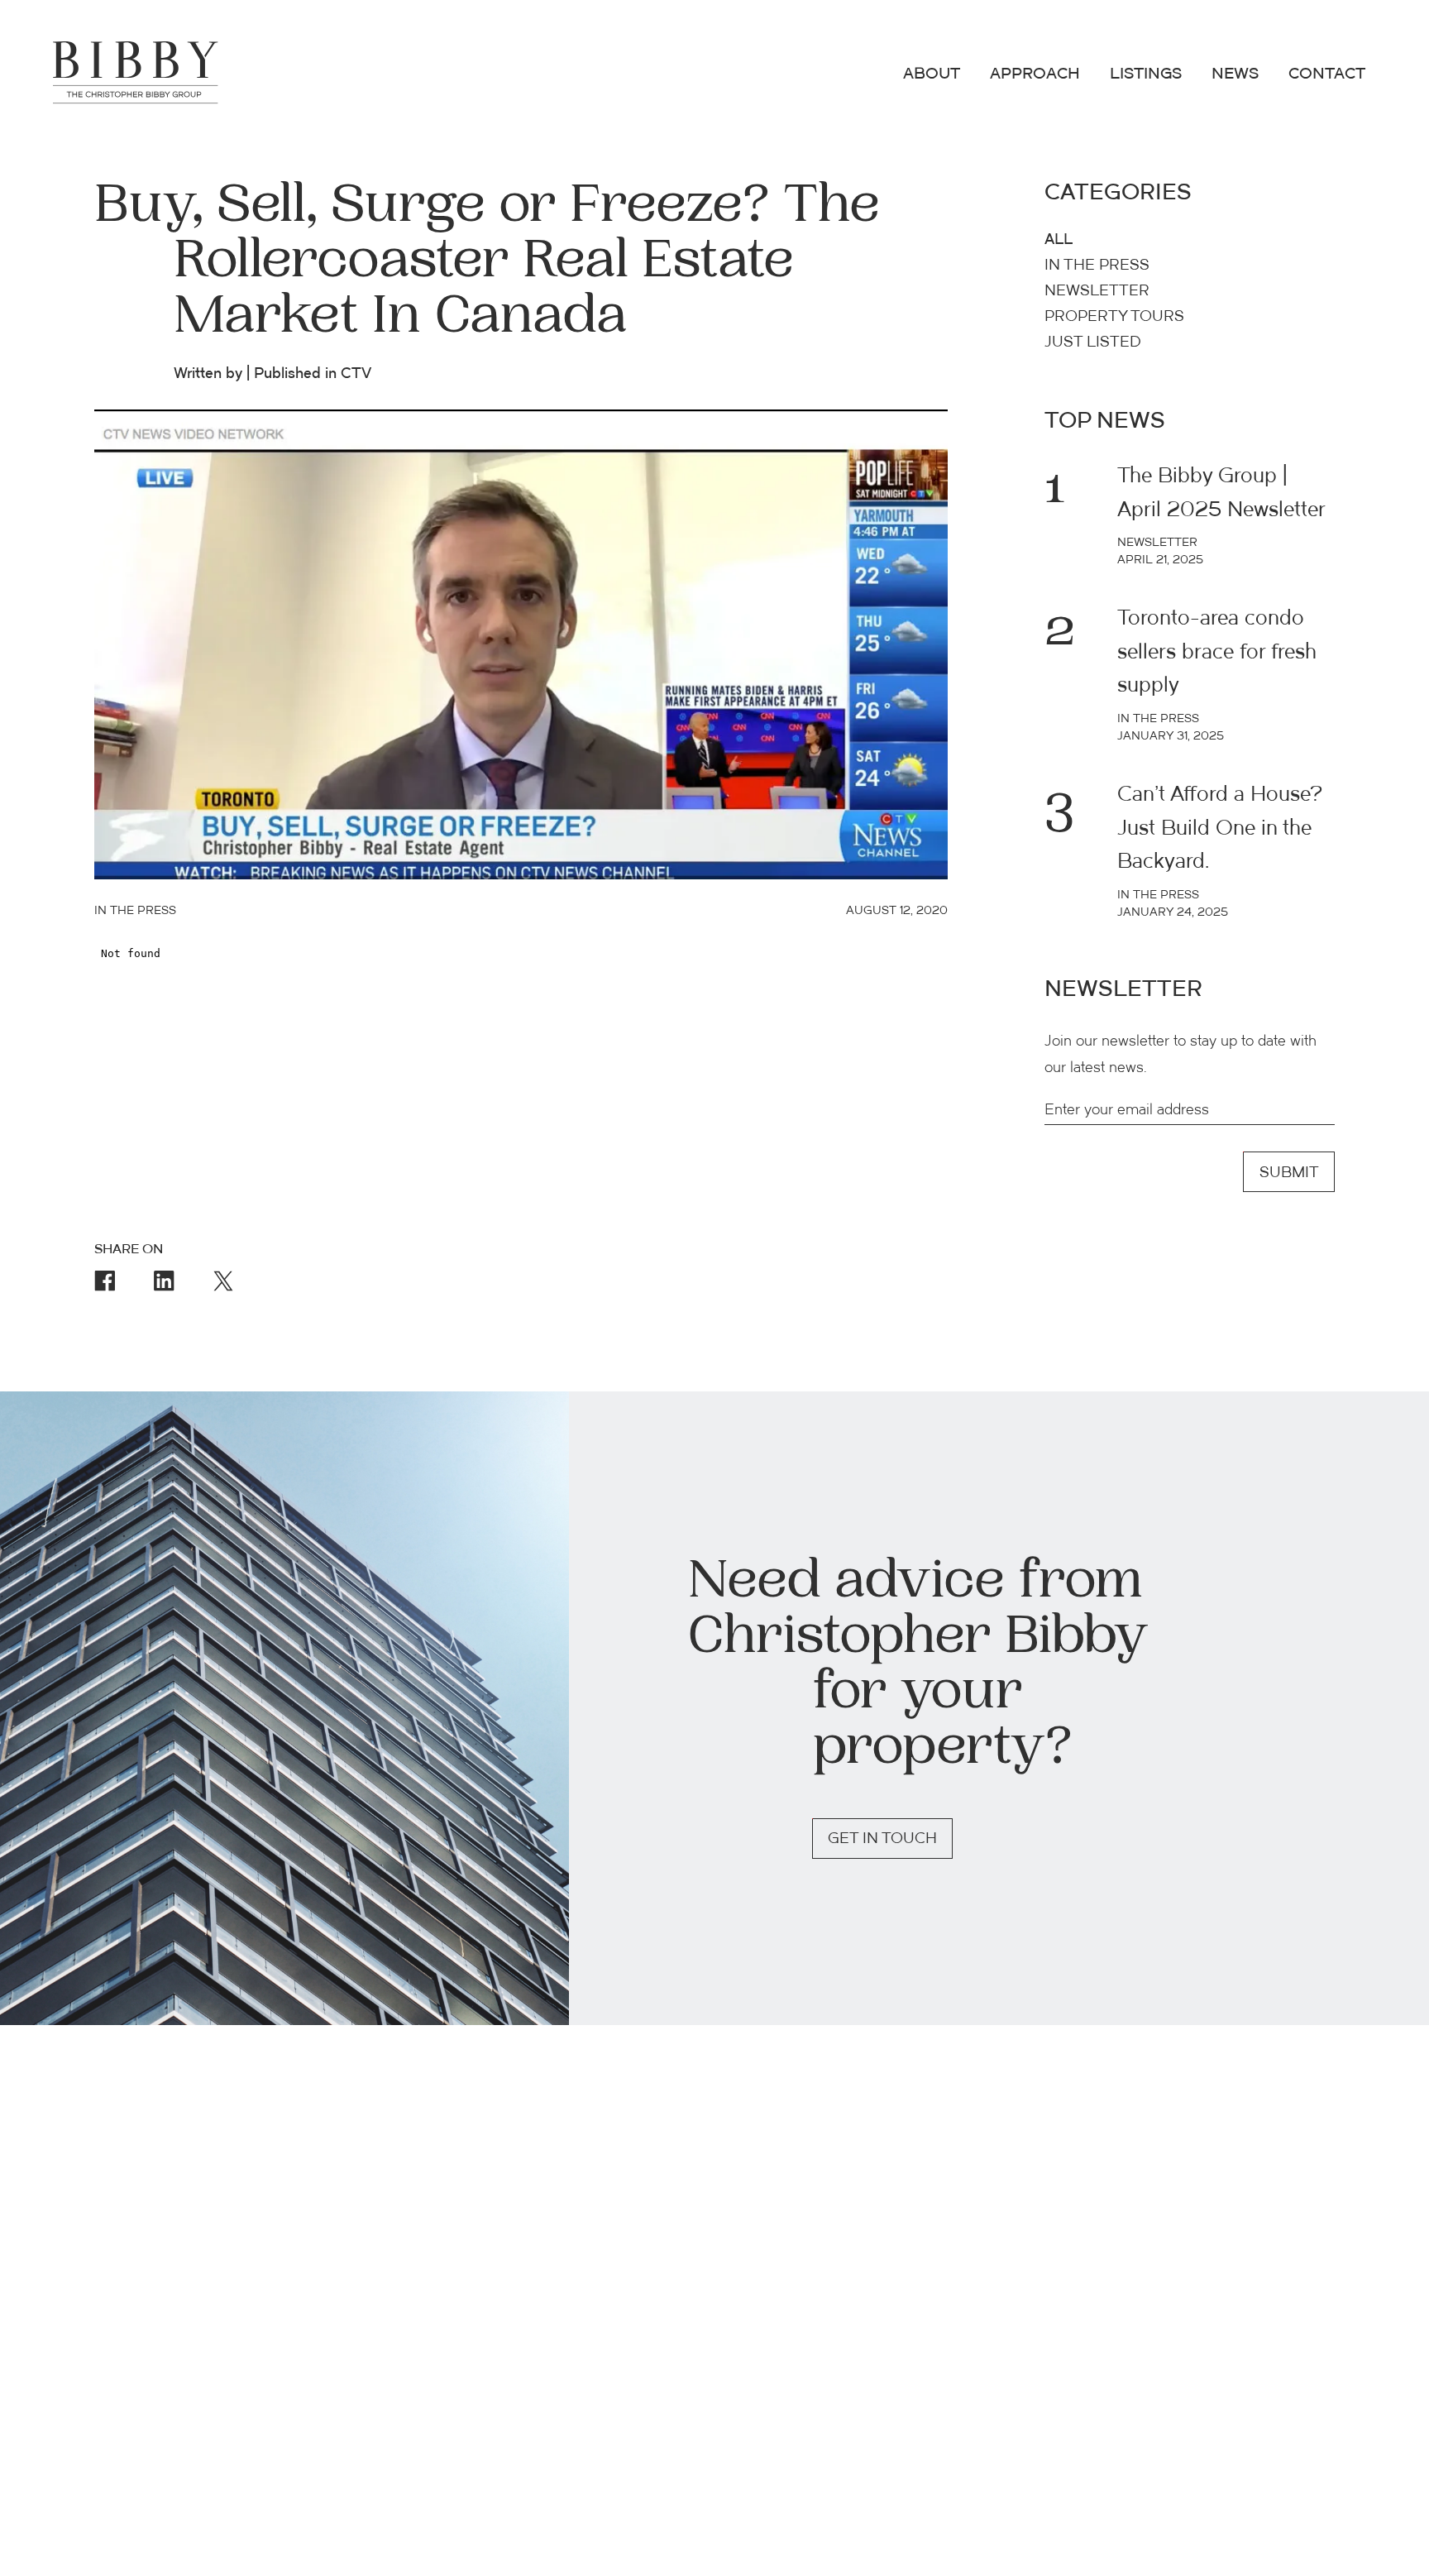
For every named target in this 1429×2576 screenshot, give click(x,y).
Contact (1327, 75)
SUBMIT (1289, 1173)
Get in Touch (882, 1839)
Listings (1146, 75)
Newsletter (1097, 292)
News (1235, 75)
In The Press (1097, 266)
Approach (1035, 75)
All (1059, 240)
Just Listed (1093, 343)
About (932, 75)
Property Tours (1114, 317)
